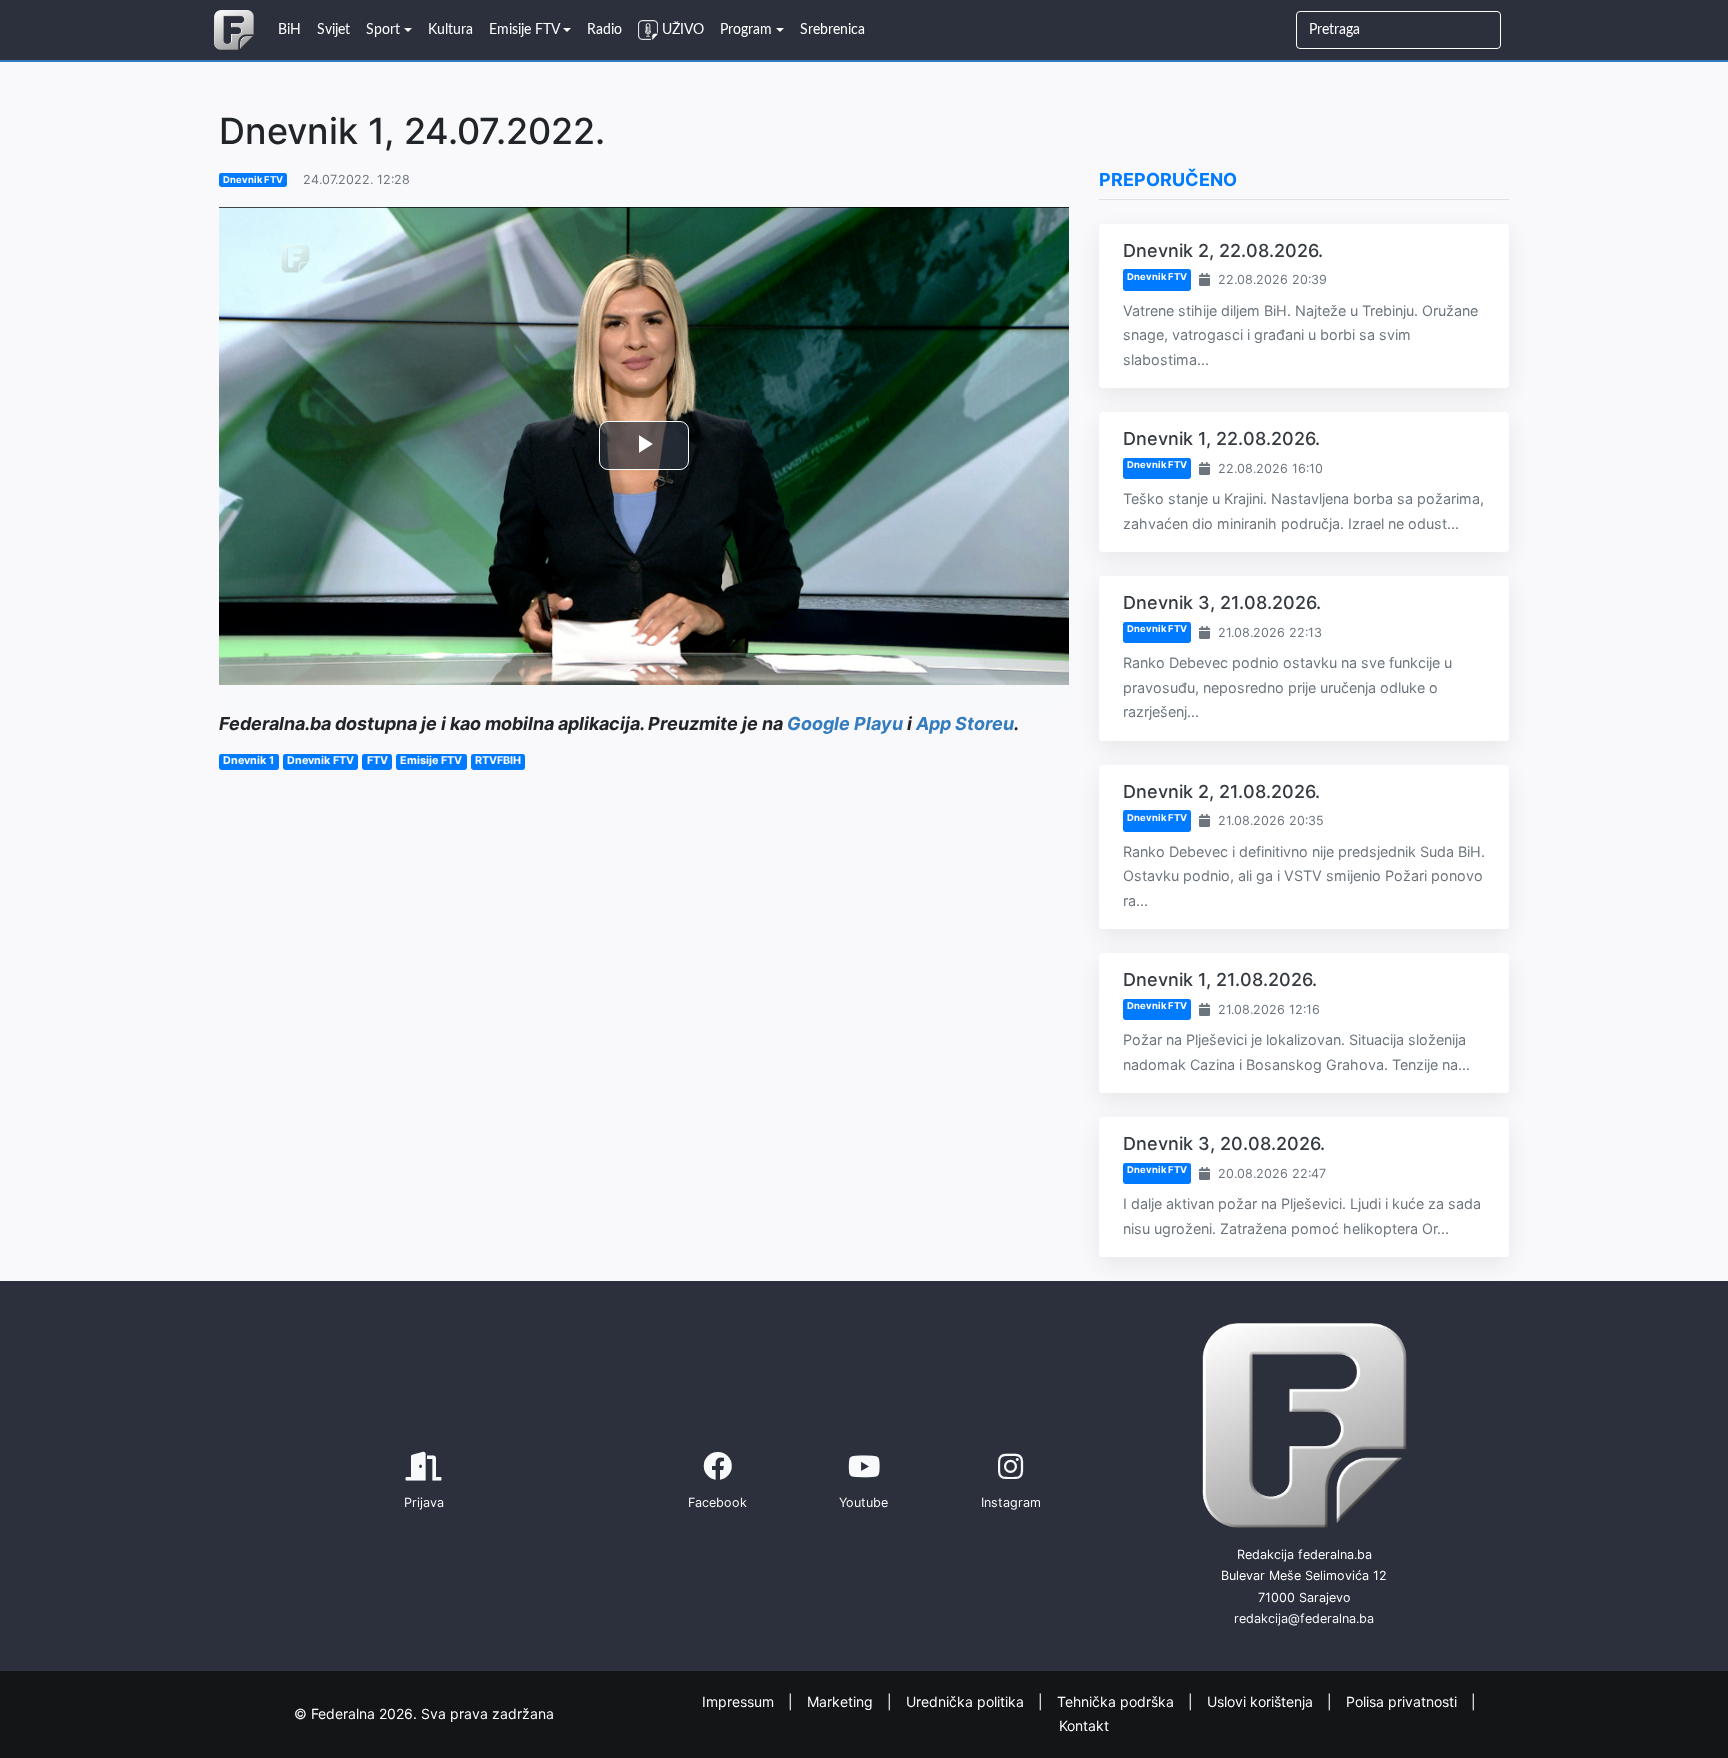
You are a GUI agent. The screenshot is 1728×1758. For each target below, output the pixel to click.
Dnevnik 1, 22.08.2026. (1221, 438)
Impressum (740, 1700)
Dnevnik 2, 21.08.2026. (1221, 791)
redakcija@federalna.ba (1304, 1618)
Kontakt (1084, 1725)
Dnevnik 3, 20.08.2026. (1224, 1143)
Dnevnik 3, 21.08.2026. (1222, 602)
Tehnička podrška (1117, 1700)
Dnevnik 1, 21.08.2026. (1220, 979)
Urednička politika (967, 1700)
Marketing (842, 1700)
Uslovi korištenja (1262, 1700)
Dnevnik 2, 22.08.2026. (1223, 250)
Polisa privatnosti (1403, 1700)
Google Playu (845, 723)
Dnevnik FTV (253, 179)
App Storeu (965, 723)
